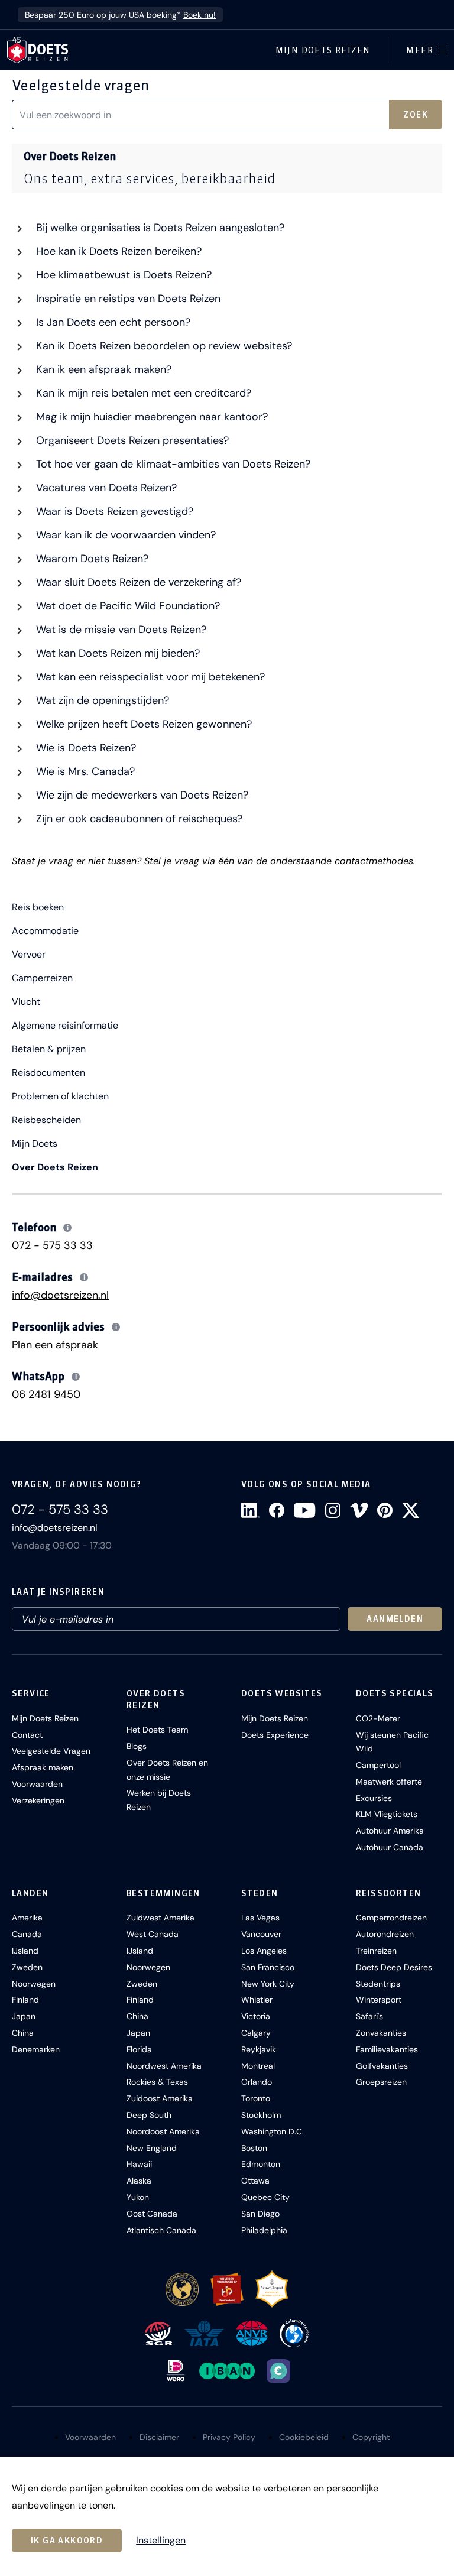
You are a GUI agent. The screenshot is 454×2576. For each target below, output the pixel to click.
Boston (254, 2148)
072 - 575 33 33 (52, 1245)
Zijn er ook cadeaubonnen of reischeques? (138, 819)
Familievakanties (387, 2049)
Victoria (256, 2016)
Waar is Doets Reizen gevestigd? (113, 511)
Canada (27, 1934)
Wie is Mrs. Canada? (84, 771)
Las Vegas (260, 1918)
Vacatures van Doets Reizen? (105, 488)
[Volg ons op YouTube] (304, 1510)
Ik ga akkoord (67, 2541)
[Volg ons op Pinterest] (385, 1510)
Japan (24, 2016)
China (23, 2033)
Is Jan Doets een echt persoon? (112, 322)
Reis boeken (38, 907)
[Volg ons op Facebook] (277, 1510)
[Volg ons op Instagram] (333, 1510)
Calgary (256, 2033)
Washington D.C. (273, 2131)
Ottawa (255, 2181)
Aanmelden (395, 1619)
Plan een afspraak (55, 1345)
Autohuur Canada (390, 1847)
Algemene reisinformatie (65, 1026)
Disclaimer (159, 2437)
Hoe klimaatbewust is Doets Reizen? (122, 275)
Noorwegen (34, 1984)
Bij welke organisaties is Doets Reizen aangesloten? (159, 228)
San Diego (260, 2214)
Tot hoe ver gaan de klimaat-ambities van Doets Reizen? (172, 464)
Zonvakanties (381, 2033)
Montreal (258, 2066)
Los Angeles (264, 1951)
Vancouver (261, 1934)
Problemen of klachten (60, 1096)
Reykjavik (259, 2049)
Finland (25, 2000)
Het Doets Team (157, 1730)
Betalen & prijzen (49, 1049)
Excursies (374, 1798)
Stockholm (261, 2115)
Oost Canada (152, 2214)
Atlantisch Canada (161, 2230)
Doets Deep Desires (394, 1967)
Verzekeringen (38, 1800)
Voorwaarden (37, 1784)
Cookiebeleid (304, 2437)
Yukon (138, 2197)
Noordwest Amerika (164, 2066)
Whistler (257, 2000)
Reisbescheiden (46, 1120)
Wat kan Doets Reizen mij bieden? (116, 653)
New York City (268, 1984)
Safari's (369, 2016)
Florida (139, 2049)
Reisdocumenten (48, 1073)
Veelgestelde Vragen (51, 1751)
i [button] (68, 1228)
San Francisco (268, 1967)
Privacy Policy (229, 2437)
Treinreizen (376, 1951)
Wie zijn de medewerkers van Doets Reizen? (141, 795)
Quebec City (265, 2197)
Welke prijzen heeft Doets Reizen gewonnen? (142, 724)
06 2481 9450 (46, 1394)
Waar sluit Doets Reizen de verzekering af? (137, 582)
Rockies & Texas (157, 2082)
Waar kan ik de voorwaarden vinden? (124, 535)
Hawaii (139, 2164)
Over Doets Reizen (55, 1167)
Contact (27, 1735)
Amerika (27, 1918)
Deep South (149, 2115)
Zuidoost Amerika (160, 2098)
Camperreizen (42, 978)
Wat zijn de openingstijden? (101, 700)
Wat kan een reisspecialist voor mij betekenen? (149, 677)
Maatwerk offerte (389, 1782)
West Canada (153, 1934)
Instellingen (161, 2541)
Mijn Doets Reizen (323, 50)
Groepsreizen (381, 2082)
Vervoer (29, 955)
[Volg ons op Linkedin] (250, 1510)
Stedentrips (378, 1984)
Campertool (378, 1765)
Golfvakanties (382, 2066)
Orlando (257, 2082)
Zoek (416, 115)
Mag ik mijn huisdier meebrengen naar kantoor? (150, 417)
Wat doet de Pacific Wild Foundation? (127, 606)
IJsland (25, 1951)
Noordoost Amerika (163, 2131)
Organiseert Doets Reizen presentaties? (131, 440)
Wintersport (379, 2000)
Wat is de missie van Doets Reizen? (120, 630)
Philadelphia (264, 2230)
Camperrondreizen (391, 1918)
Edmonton (261, 2164)
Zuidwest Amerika (160, 1918)
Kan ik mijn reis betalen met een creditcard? (142, 393)
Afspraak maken (43, 1767)
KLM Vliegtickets (387, 1814)
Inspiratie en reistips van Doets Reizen (127, 299)
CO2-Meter (378, 1718)
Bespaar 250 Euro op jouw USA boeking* (120, 15)
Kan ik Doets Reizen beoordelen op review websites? (163, 346)
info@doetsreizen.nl (60, 1295)
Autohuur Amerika (390, 1831)
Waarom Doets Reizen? (91, 559)
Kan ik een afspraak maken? (102, 369)
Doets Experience (275, 1735)
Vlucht (26, 1002)
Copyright (371, 2437)
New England (152, 2148)
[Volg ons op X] (411, 1510)
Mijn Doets (35, 1144)
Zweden (27, 1967)
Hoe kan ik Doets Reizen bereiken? (117, 251)
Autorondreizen (385, 1934)
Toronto (256, 2098)
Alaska (139, 2181)
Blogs (137, 1746)
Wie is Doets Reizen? (85, 748)
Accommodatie (45, 931)
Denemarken (36, 2049)
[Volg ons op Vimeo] (359, 1510)
